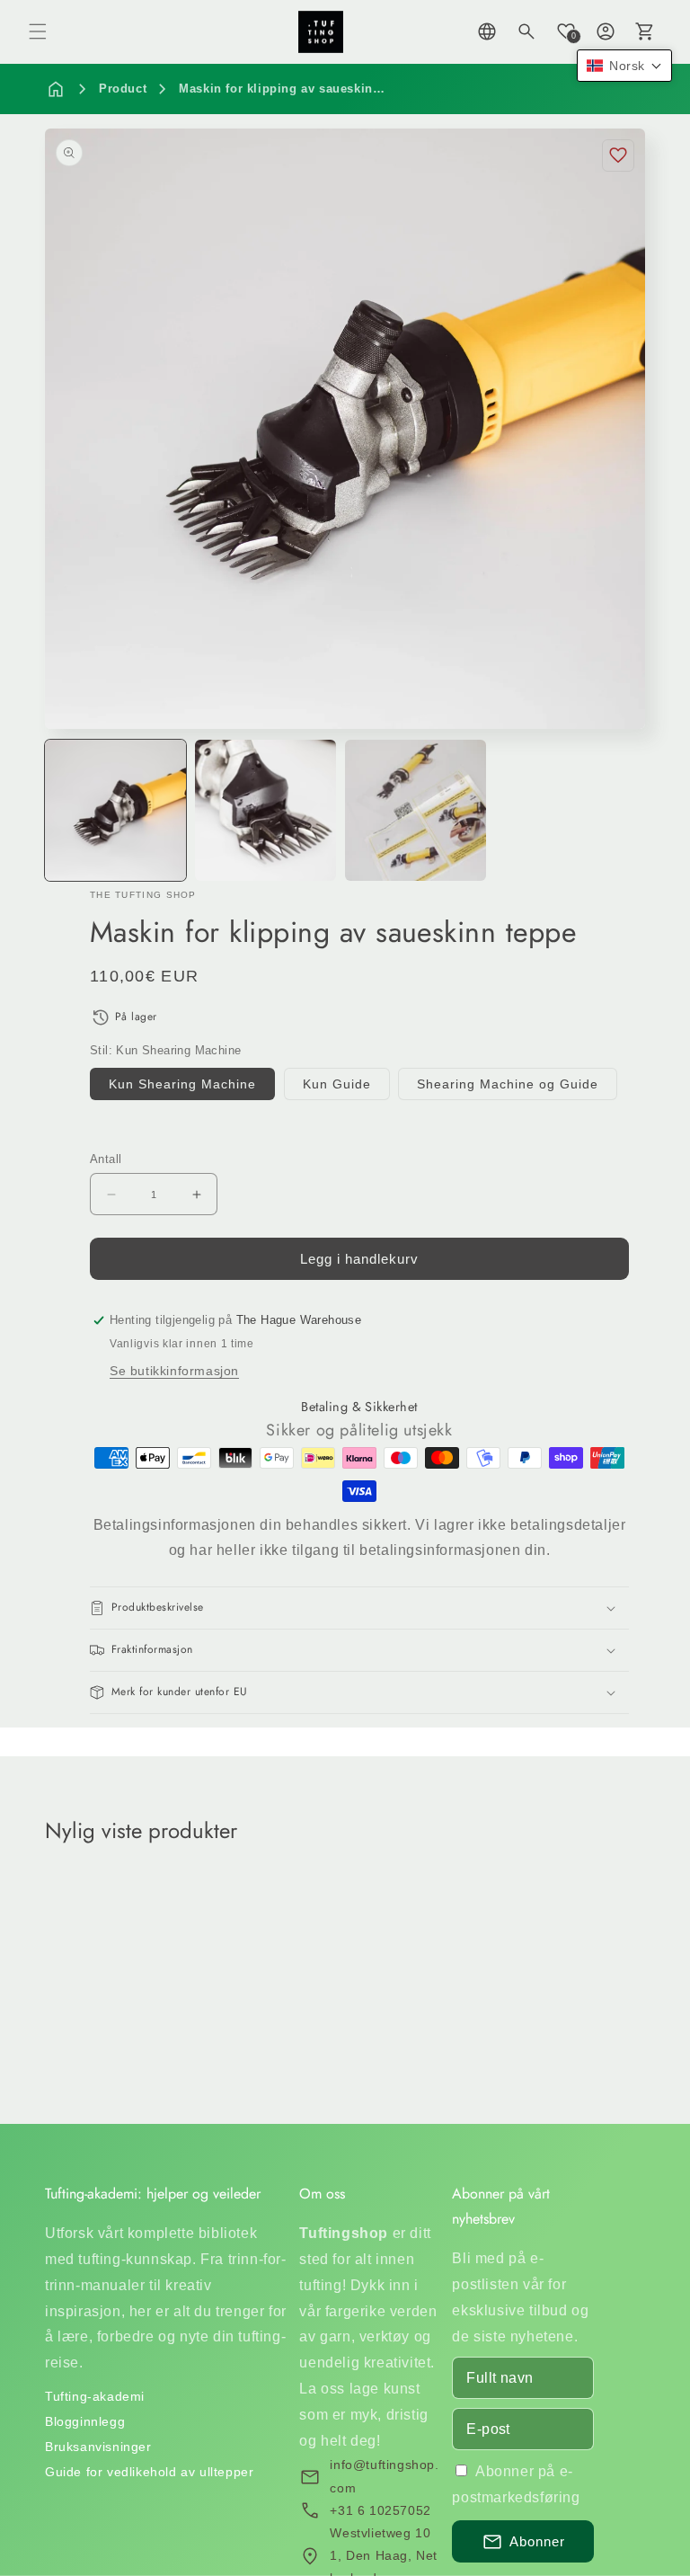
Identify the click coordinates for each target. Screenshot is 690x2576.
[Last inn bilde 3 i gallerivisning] (265, 810)
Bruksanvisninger (98, 2447)
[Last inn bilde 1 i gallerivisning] (115, 810)
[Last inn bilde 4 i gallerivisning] (416, 810)
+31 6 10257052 (380, 2510)
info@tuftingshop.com (384, 2476)
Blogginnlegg (85, 2421)
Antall (106, 1159)
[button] (38, 31)
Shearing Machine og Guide (508, 1084)
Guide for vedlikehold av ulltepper (149, 2472)
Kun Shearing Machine (182, 1084)
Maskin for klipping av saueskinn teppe (298, 89)
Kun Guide (337, 1084)
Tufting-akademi (95, 2396)
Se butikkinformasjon (174, 1371)
